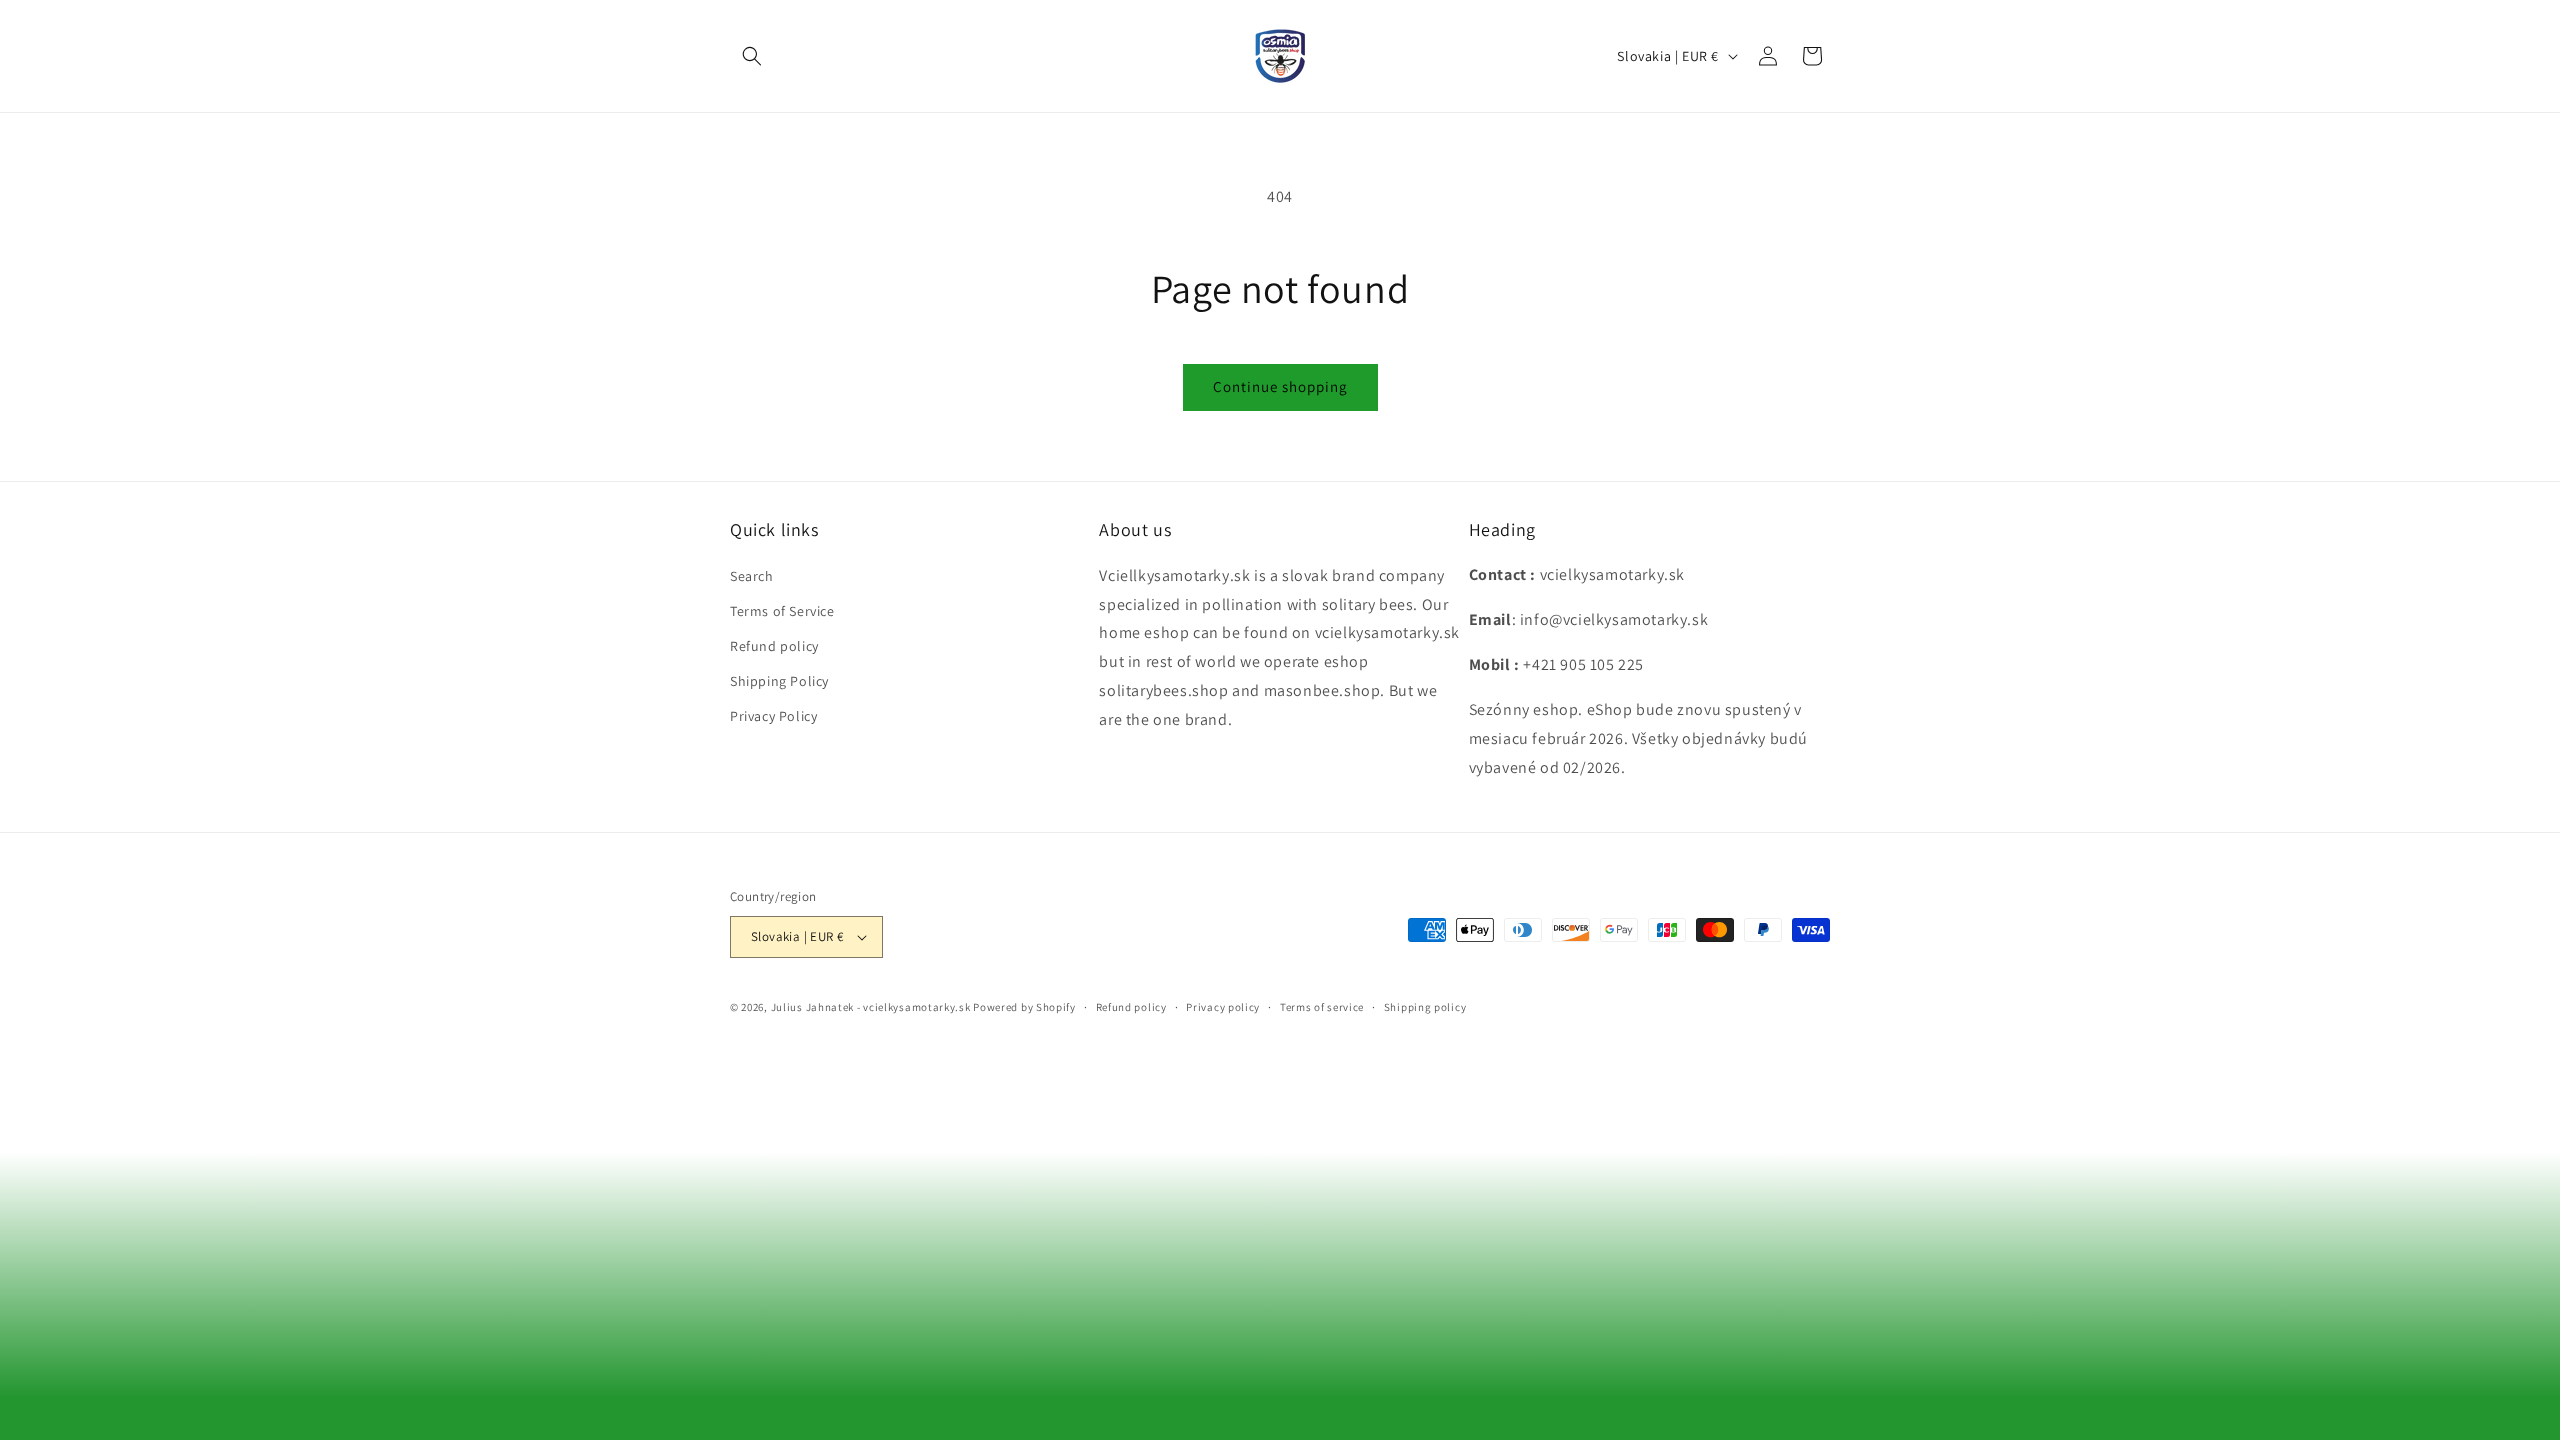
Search (752, 575)
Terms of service (1322, 1007)
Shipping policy (1425, 1007)
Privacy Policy (773, 716)
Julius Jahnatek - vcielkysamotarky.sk (871, 1007)
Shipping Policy (779, 681)
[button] (752, 56)
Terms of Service (782, 610)
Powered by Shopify (1024, 1007)
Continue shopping (1280, 386)
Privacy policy (1223, 1007)
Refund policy (774, 646)
